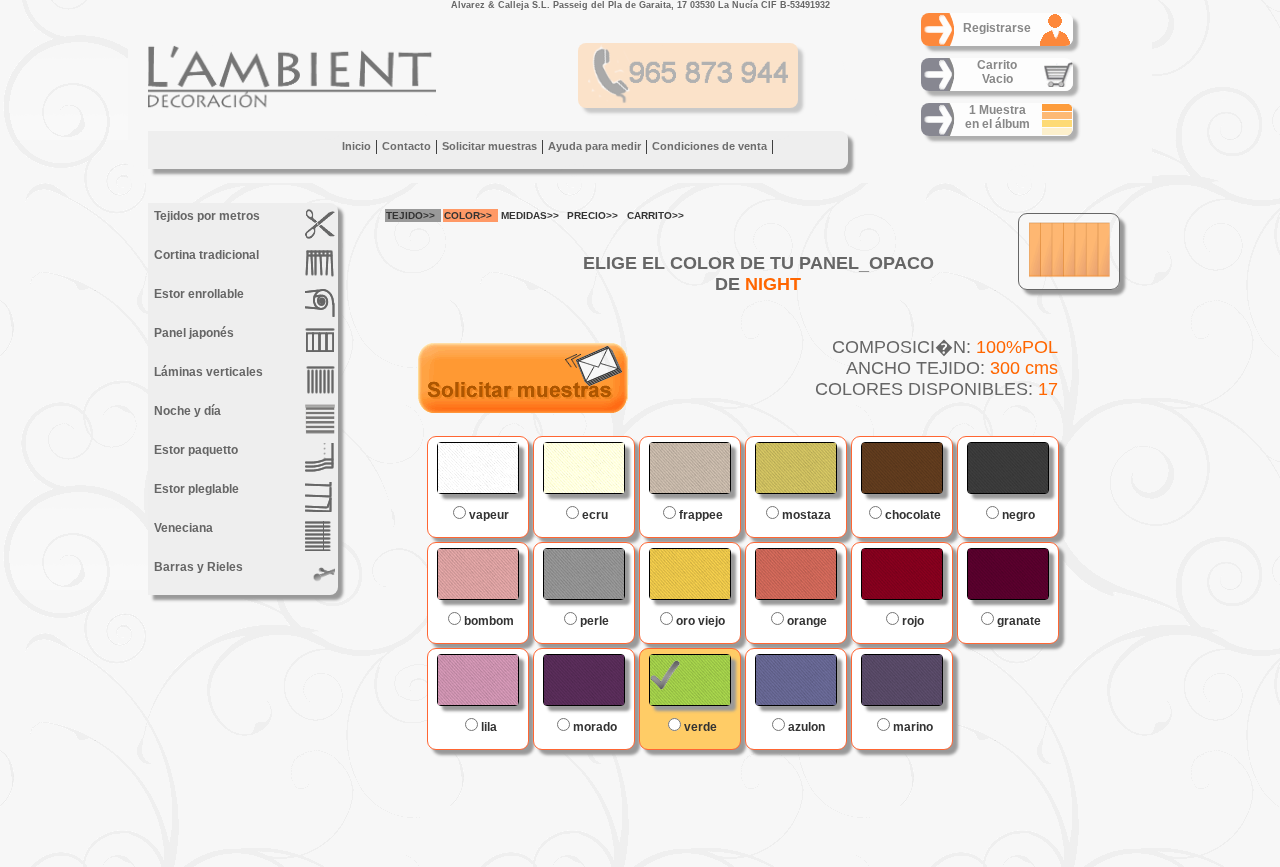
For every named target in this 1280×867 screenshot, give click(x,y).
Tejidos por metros (205, 216)
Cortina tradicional (205, 255)
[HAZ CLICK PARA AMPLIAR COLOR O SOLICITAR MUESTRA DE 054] (478, 680)
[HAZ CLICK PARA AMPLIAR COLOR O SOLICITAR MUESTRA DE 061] (796, 468)
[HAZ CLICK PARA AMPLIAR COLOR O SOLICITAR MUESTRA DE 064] (690, 468)
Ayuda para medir (594, 146)
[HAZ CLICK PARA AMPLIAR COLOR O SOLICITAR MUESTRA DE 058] (902, 574)
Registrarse (997, 28)
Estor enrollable (197, 294)
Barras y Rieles (197, 567)
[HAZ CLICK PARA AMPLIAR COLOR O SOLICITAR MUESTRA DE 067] (902, 468)
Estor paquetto (194, 450)
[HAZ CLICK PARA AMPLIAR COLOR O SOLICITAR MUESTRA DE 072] (796, 680)
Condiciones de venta (709, 146)
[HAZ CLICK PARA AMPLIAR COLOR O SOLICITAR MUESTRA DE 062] (478, 468)
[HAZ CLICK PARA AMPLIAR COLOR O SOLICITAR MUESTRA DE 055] (584, 680)
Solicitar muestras (489, 146)
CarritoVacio (997, 72)
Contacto (406, 146)
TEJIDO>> (410, 215)
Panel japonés (192, 333)
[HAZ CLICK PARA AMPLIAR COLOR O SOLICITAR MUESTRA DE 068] (690, 680)
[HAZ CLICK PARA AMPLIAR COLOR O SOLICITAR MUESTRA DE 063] (584, 468)
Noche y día (186, 411)
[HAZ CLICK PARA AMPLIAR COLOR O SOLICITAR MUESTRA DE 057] (1008, 574)
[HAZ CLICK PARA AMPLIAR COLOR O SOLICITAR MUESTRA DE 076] (1008, 468)
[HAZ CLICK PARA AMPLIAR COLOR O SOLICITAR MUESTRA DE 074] (902, 680)
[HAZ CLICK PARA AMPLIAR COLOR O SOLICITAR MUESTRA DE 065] (690, 574)
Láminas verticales (207, 372)
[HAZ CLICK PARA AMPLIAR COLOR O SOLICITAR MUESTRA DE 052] (478, 574)
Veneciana (182, 528)
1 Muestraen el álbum (997, 117)
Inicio (356, 146)
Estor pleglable (195, 489)
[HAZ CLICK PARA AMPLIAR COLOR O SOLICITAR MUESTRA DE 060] (796, 574)
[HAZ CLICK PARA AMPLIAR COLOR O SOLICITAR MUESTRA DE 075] (584, 574)
